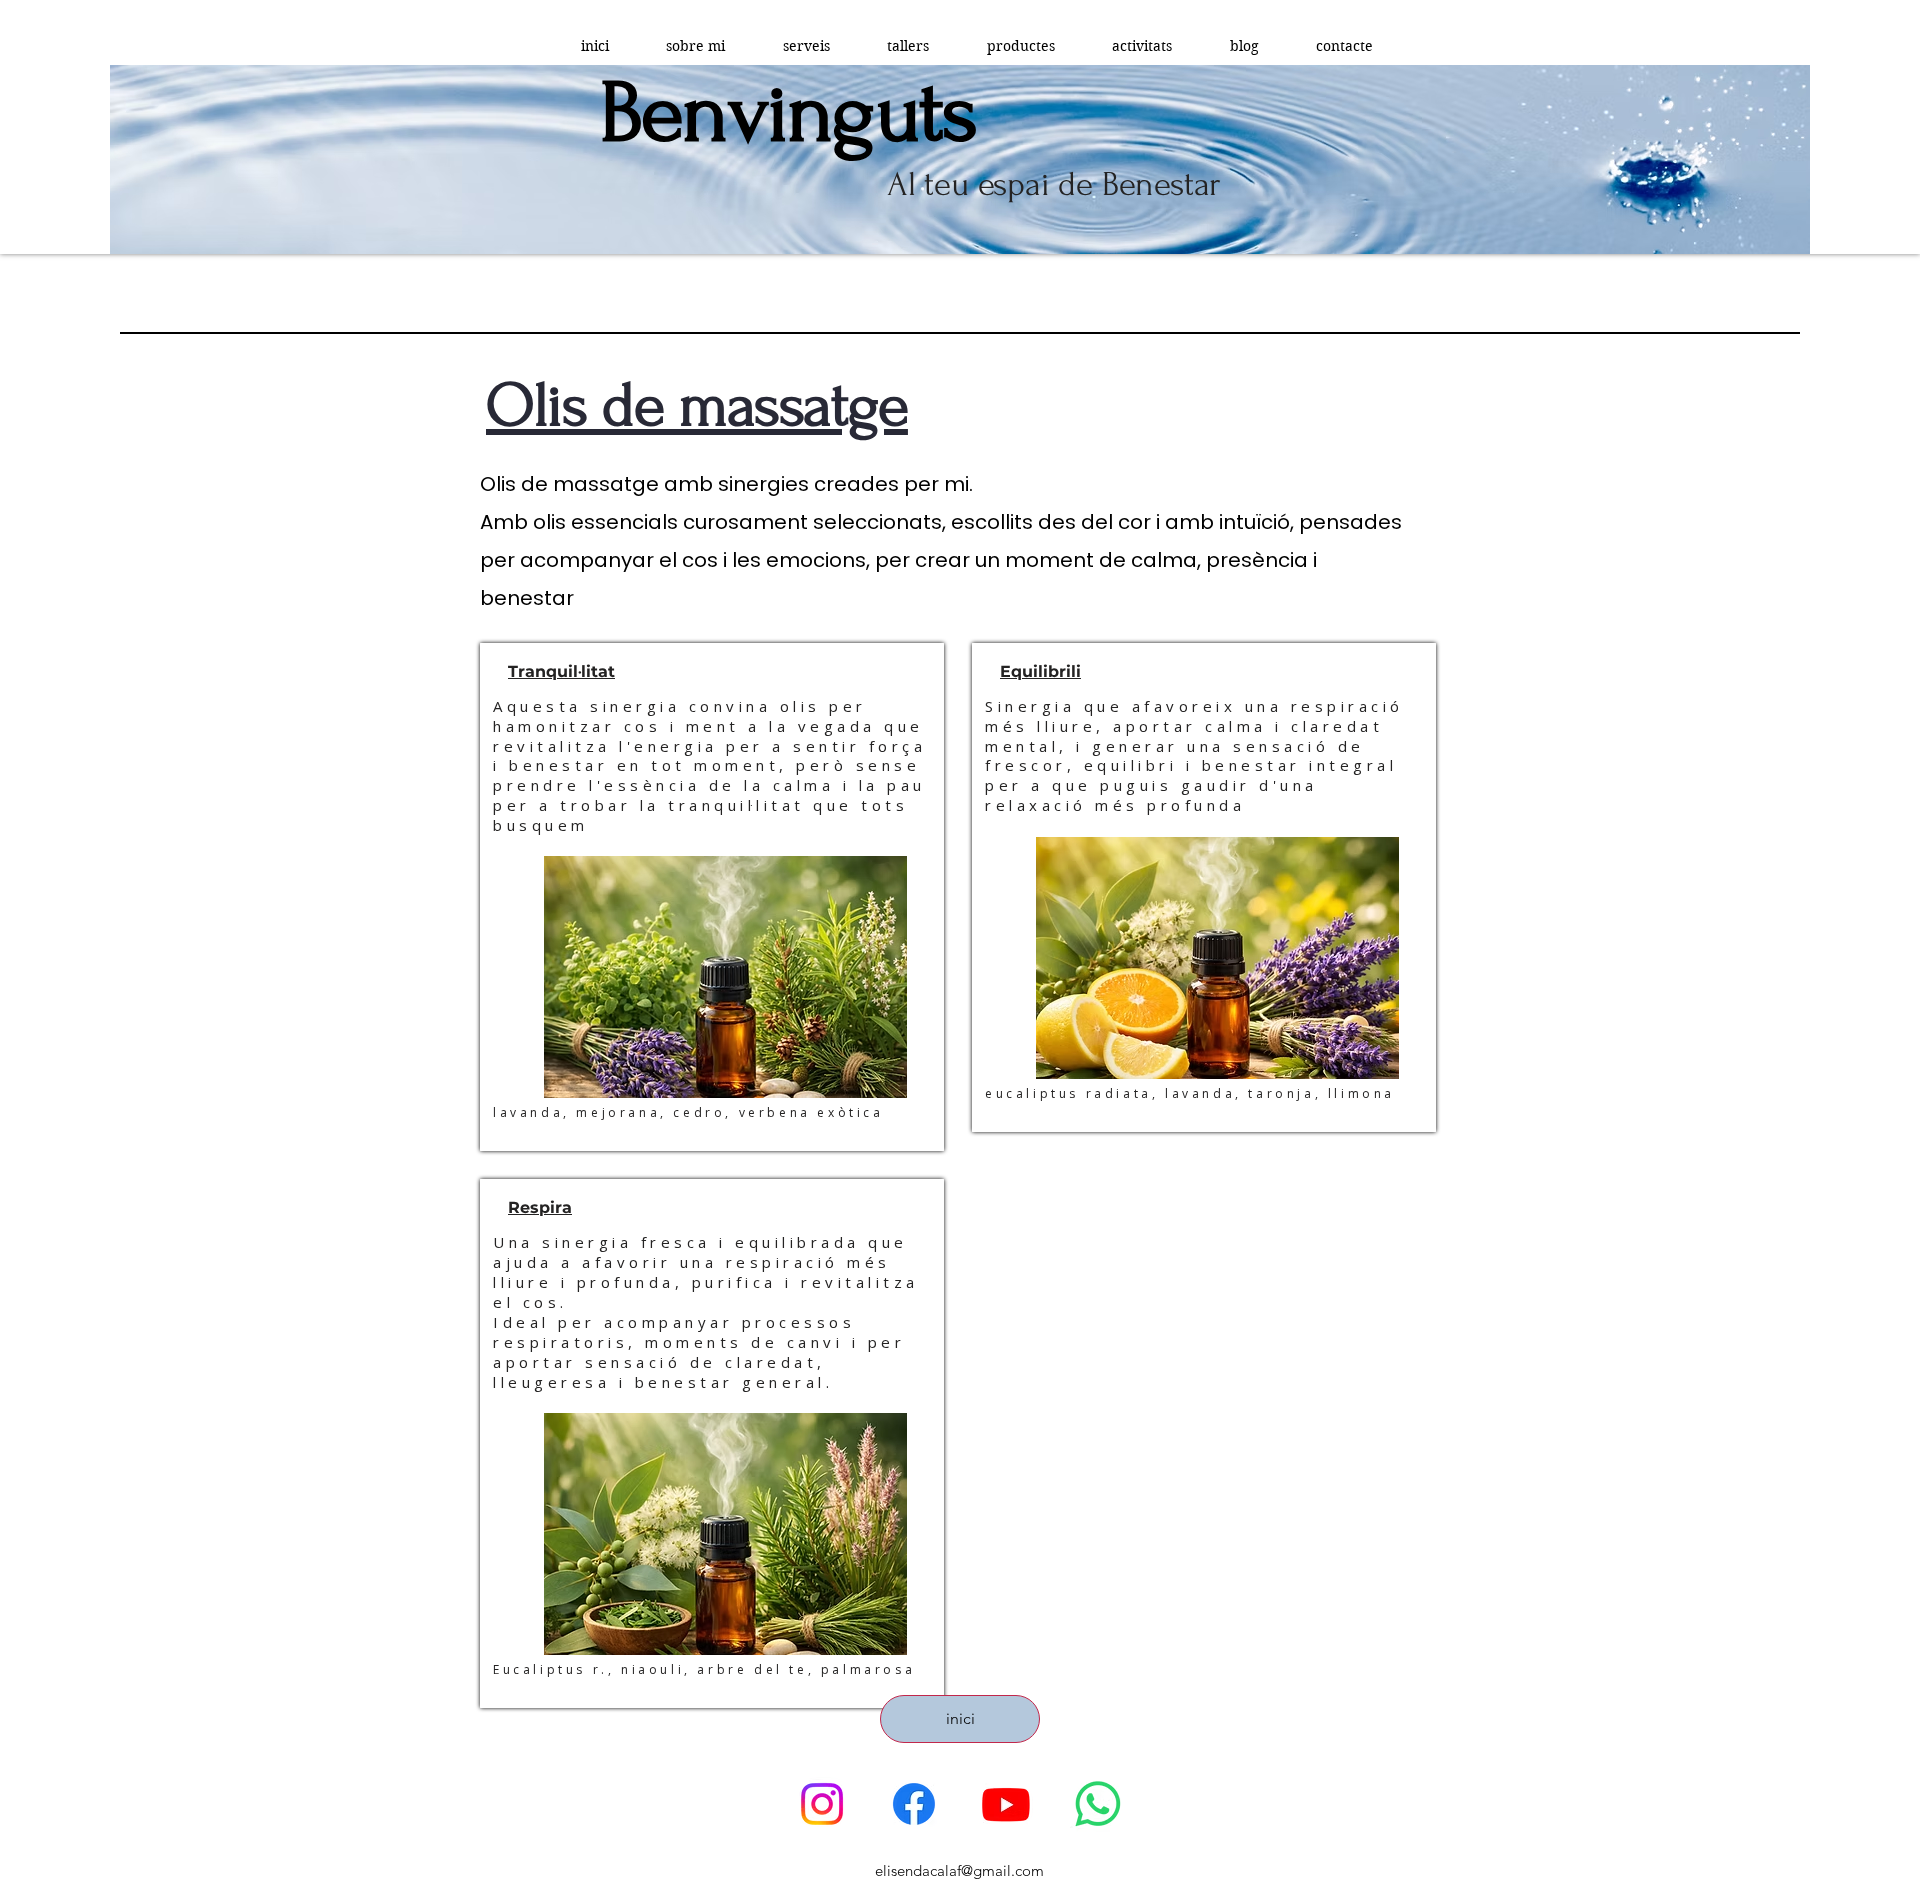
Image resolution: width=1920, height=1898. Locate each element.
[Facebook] (914, 1804)
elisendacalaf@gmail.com (959, 1870)
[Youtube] (1006, 1804)
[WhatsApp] (1098, 1804)
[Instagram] (822, 1804)
